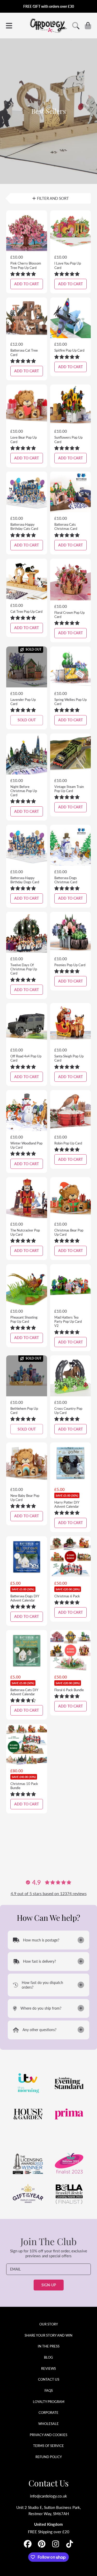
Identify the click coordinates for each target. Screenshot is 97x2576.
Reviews (48, 2368)
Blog (48, 2357)
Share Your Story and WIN (48, 2335)
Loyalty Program (49, 2402)
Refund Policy (49, 2457)
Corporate (48, 2413)
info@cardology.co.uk (48, 2496)
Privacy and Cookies (48, 2435)
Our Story (49, 2324)
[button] (9, 26)
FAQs (49, 2390)
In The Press (49, 2346)
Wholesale (48, 2424)
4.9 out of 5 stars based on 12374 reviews (49, 1893)
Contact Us (49, 2379)
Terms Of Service (48, 2446)
